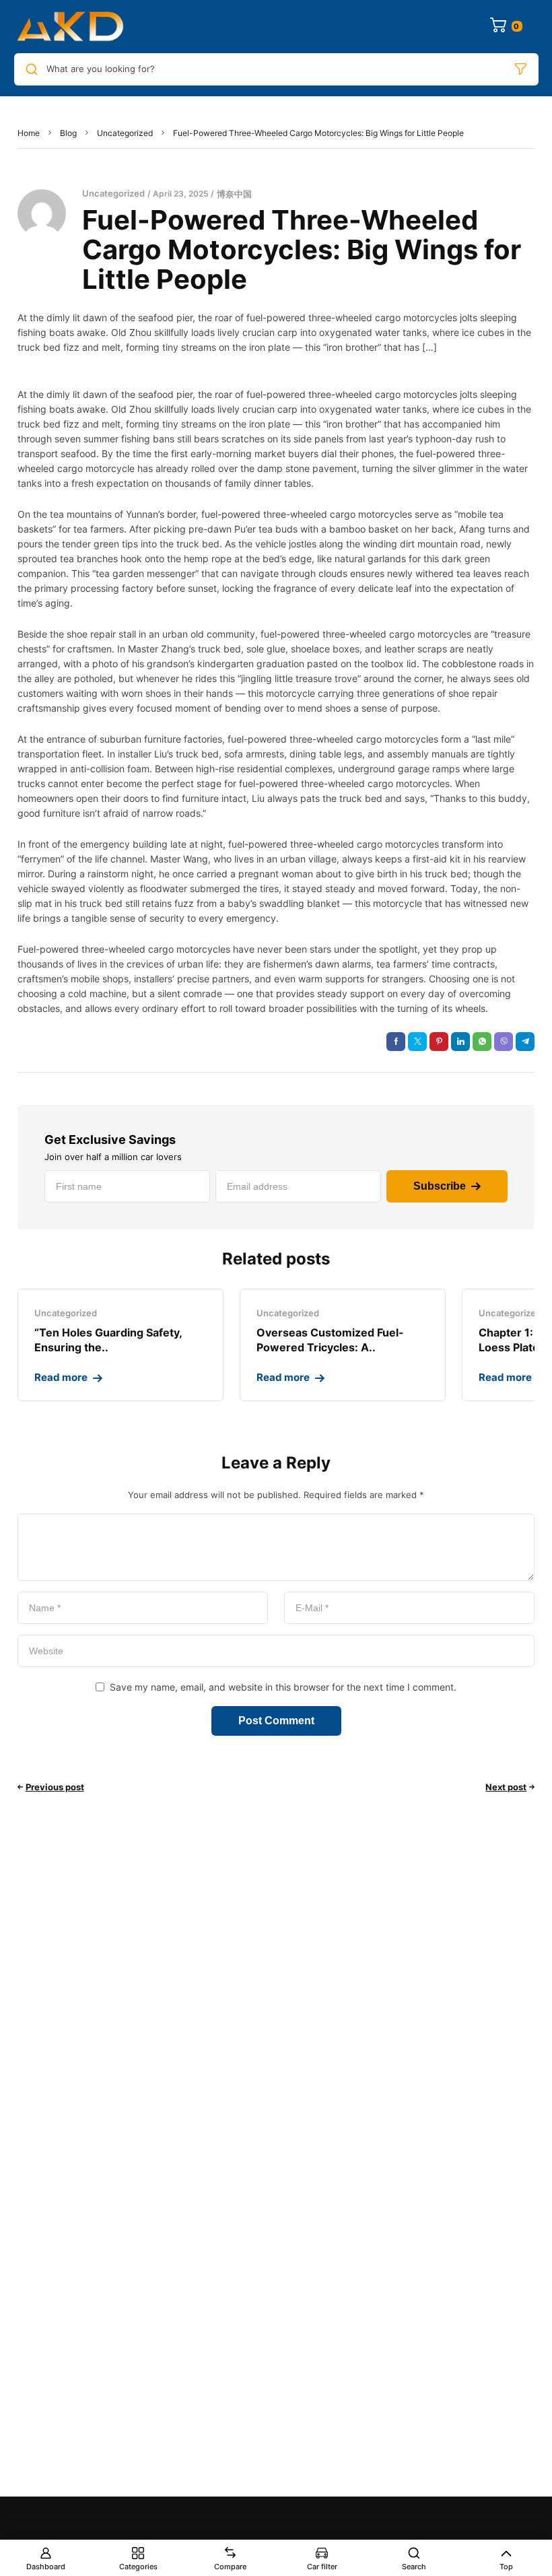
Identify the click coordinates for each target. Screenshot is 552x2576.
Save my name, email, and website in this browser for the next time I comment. (283, 1687)
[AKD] (69, 27)
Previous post (55, 1787)
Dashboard (46, 2567)
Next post (506, 1787)
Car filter (322, 2567)
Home (29, 133)
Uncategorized (125, 133)
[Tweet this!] (417, 1042)
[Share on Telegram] (525, 1042)
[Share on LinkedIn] (460, 1042)
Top (506, 2567)
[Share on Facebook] (396, 1042)
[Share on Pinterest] (439, 1042)
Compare (230, 2567)
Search (414, 2567)
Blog (68, 133)
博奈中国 (234, 194)
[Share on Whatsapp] (482, 1042)
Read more (61, 1377)
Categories (138, 2567)
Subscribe (440, 1186)
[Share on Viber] (504, 1042)
